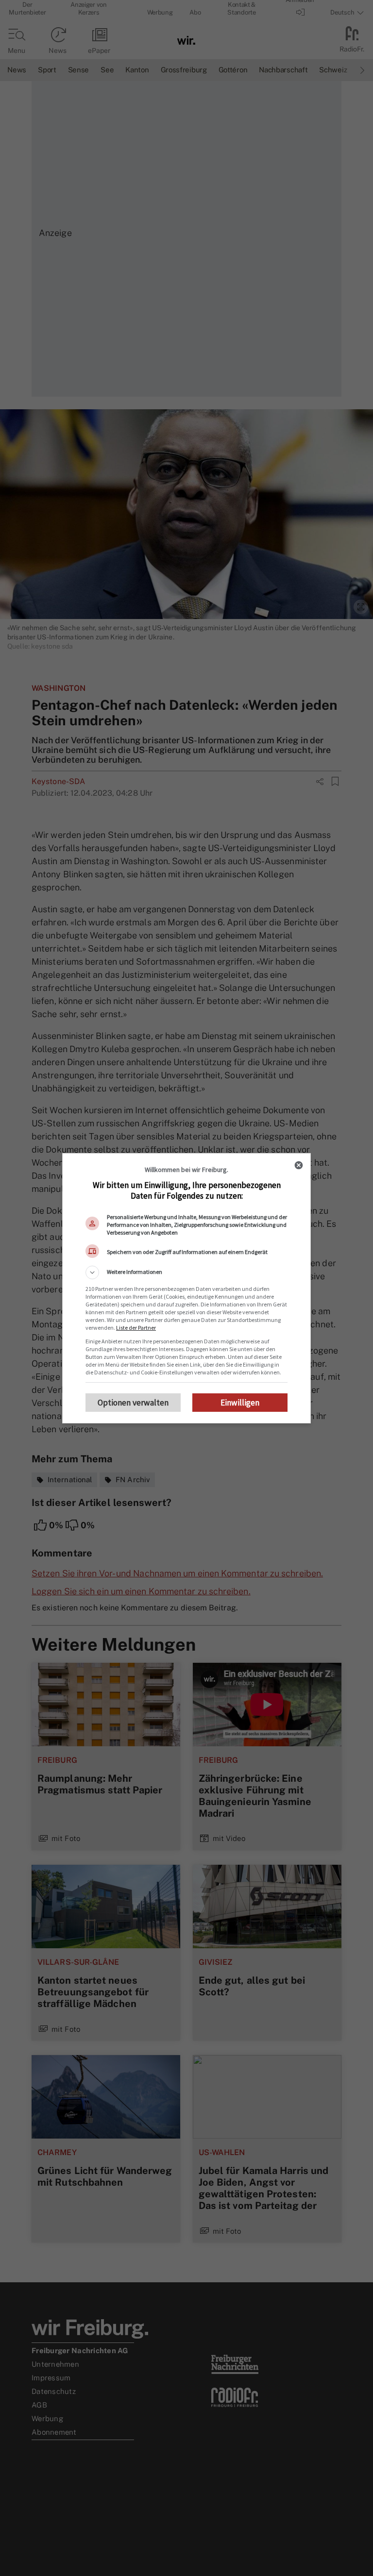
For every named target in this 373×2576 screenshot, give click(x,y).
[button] (186, 1272)
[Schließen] (299, 1165)
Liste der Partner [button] (136, 1328)
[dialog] (186, 1288)
